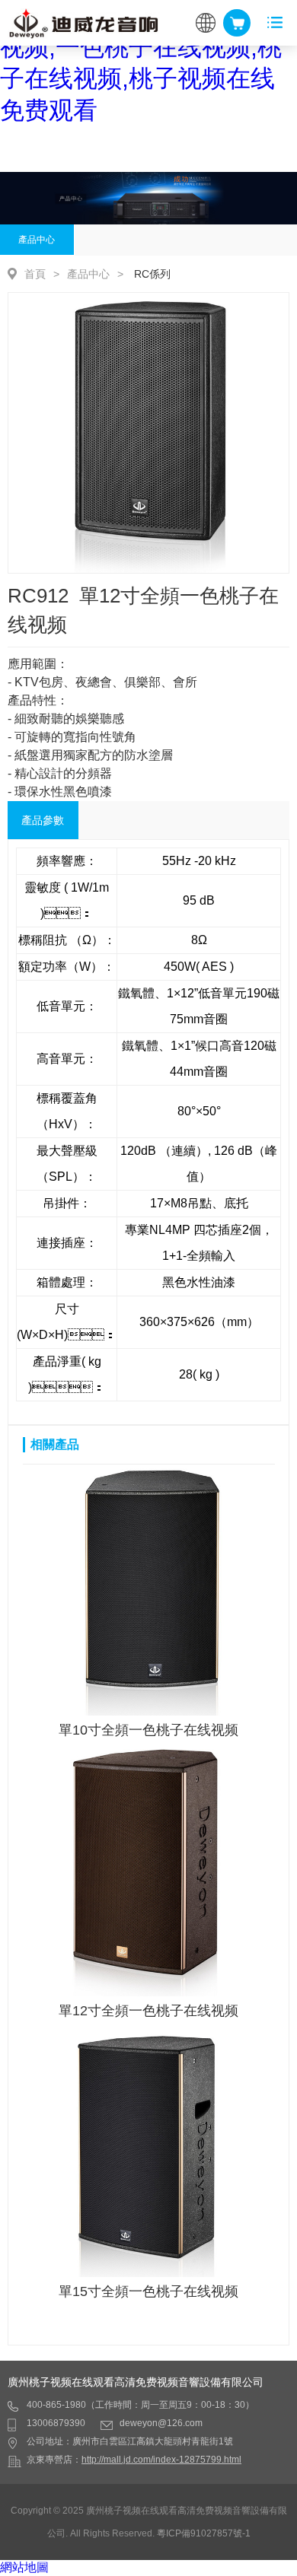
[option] (148, 433)
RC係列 (152, 274)
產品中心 (37, 240)
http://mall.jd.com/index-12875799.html (161, 2460)
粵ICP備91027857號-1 (204, 2533)
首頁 (35, 274)
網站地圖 (24, 2567)
